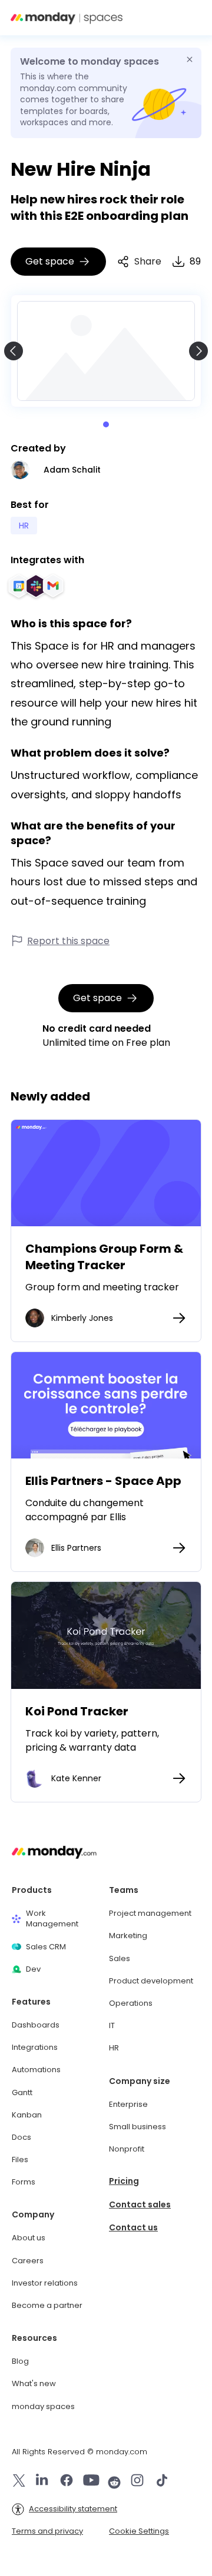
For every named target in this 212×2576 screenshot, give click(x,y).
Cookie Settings (139, 2531)
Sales (120, 1959)
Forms (24, 2182)
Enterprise (128, 2105)
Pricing (124, 2181)
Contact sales (140, 2205)
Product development (151, 1981)
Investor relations (45, 2283)
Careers (28, 2261)
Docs (21, 2137)
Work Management (52, 1919)
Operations (131, 2003)
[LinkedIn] (42, 2482)
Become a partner (47, 2306)
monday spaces (43, 2407)
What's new (34, 2384)
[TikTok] (162, 2482)
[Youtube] (91, 2482)
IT (112, 2026)
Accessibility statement (73, 2509)
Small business (138, 2127)
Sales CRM (46, 1947)
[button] (191, 18)
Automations (36, 2070)
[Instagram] (137, 2482)
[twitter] (19, 2482)
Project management (150, 1913)
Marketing (128, 1936)
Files (20, 2160)
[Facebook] (67, 2482)
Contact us (133, 2228)
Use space (106, 1173)
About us (29, 2238)
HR (114, 2048)
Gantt (22, 2093)
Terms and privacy (47, 2531)
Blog (20, 2361)
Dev (33, 1969)
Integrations (35, 2048)
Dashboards (36, 2025)
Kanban (27, 2115)
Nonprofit (127, 2149)
